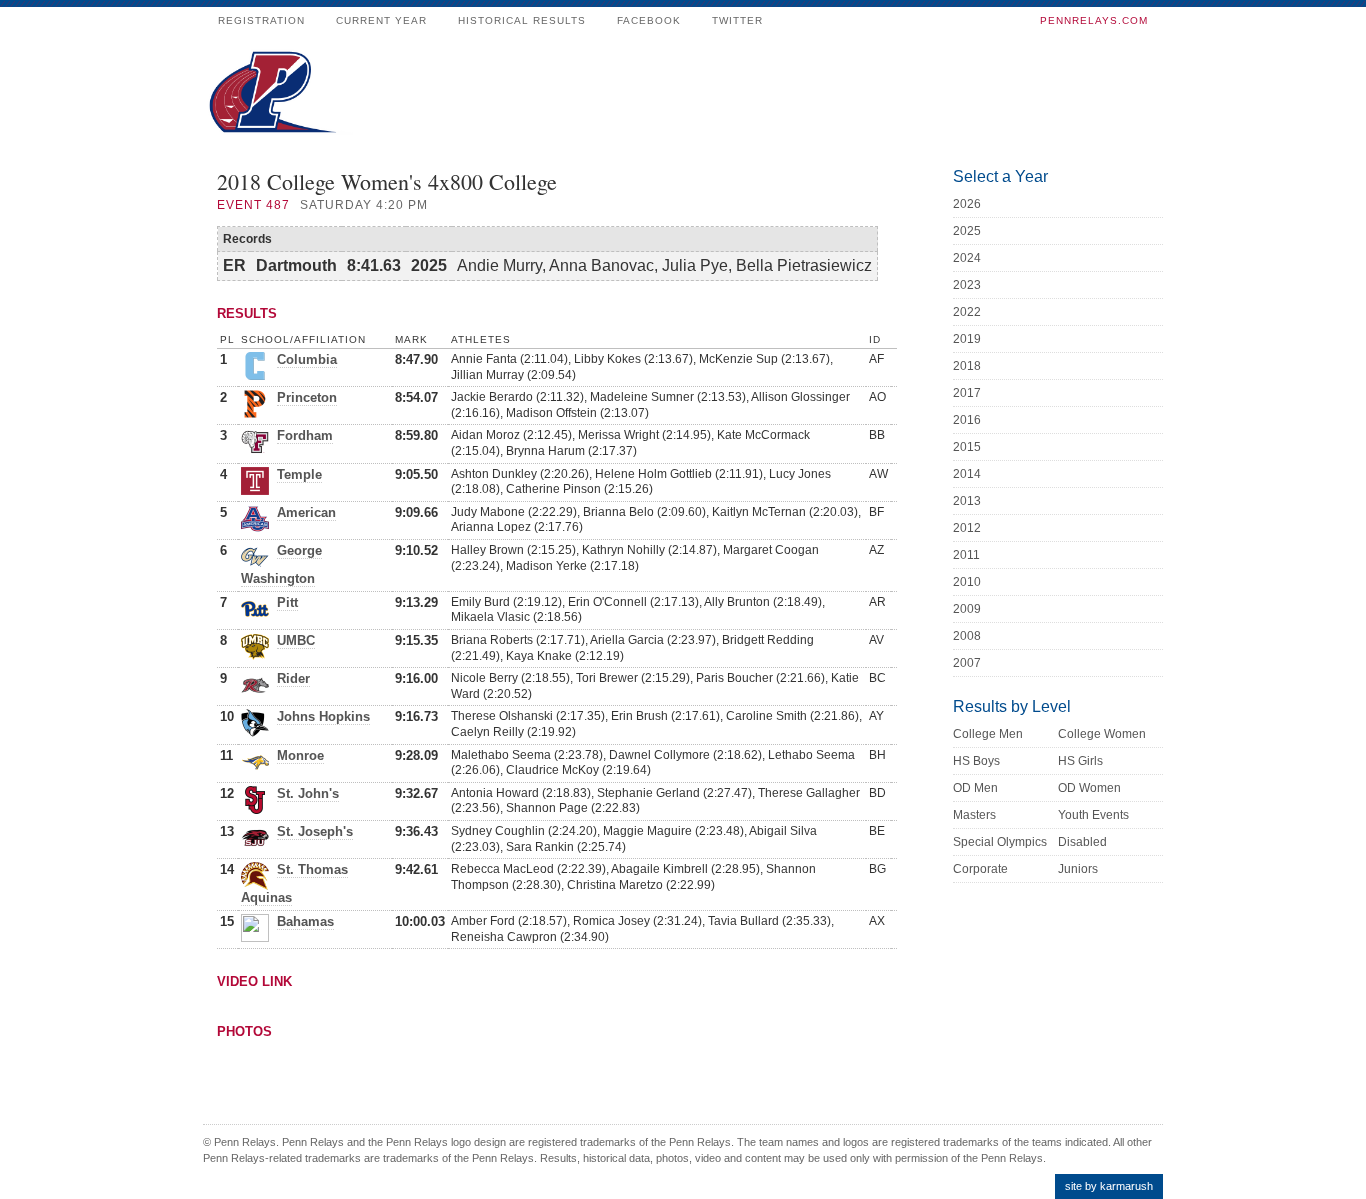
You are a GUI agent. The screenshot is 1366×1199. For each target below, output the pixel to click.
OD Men (975, 788)
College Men (988, 734)
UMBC (296, 640)
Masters (974, 815)
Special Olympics (1000, 842)
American (306, 512)
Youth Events (1093, 815)
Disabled (1082, 842)
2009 (967, 609)
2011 (966, 555)
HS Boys (976, 761)
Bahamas (305, 921)
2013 (967, 501)
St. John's (308, 793)
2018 (967, 366)
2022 (967, 312)
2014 (967, 474)
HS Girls (1080, 761)
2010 (967, 582)
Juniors (1078, 869)
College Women (1102, 734)
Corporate (980, 869)
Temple (299, 474)
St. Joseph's (315, 831)
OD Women (1089, 788)
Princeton (307, 397)
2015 (967, 447)
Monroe (300, 755)
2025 (967, 231)
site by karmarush (1109, 1186)
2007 (967, 663)
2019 (967, 339)
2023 (967, 285)
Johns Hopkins (323, 716)
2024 (967, 258)
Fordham (305, 435)
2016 (967, 420)
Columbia (307, 359)
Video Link (254, 981)
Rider (293, 678)
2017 (967, 393)
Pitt (287, 602)
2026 (967, 204)
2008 (967, 636)
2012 (967, 528)
